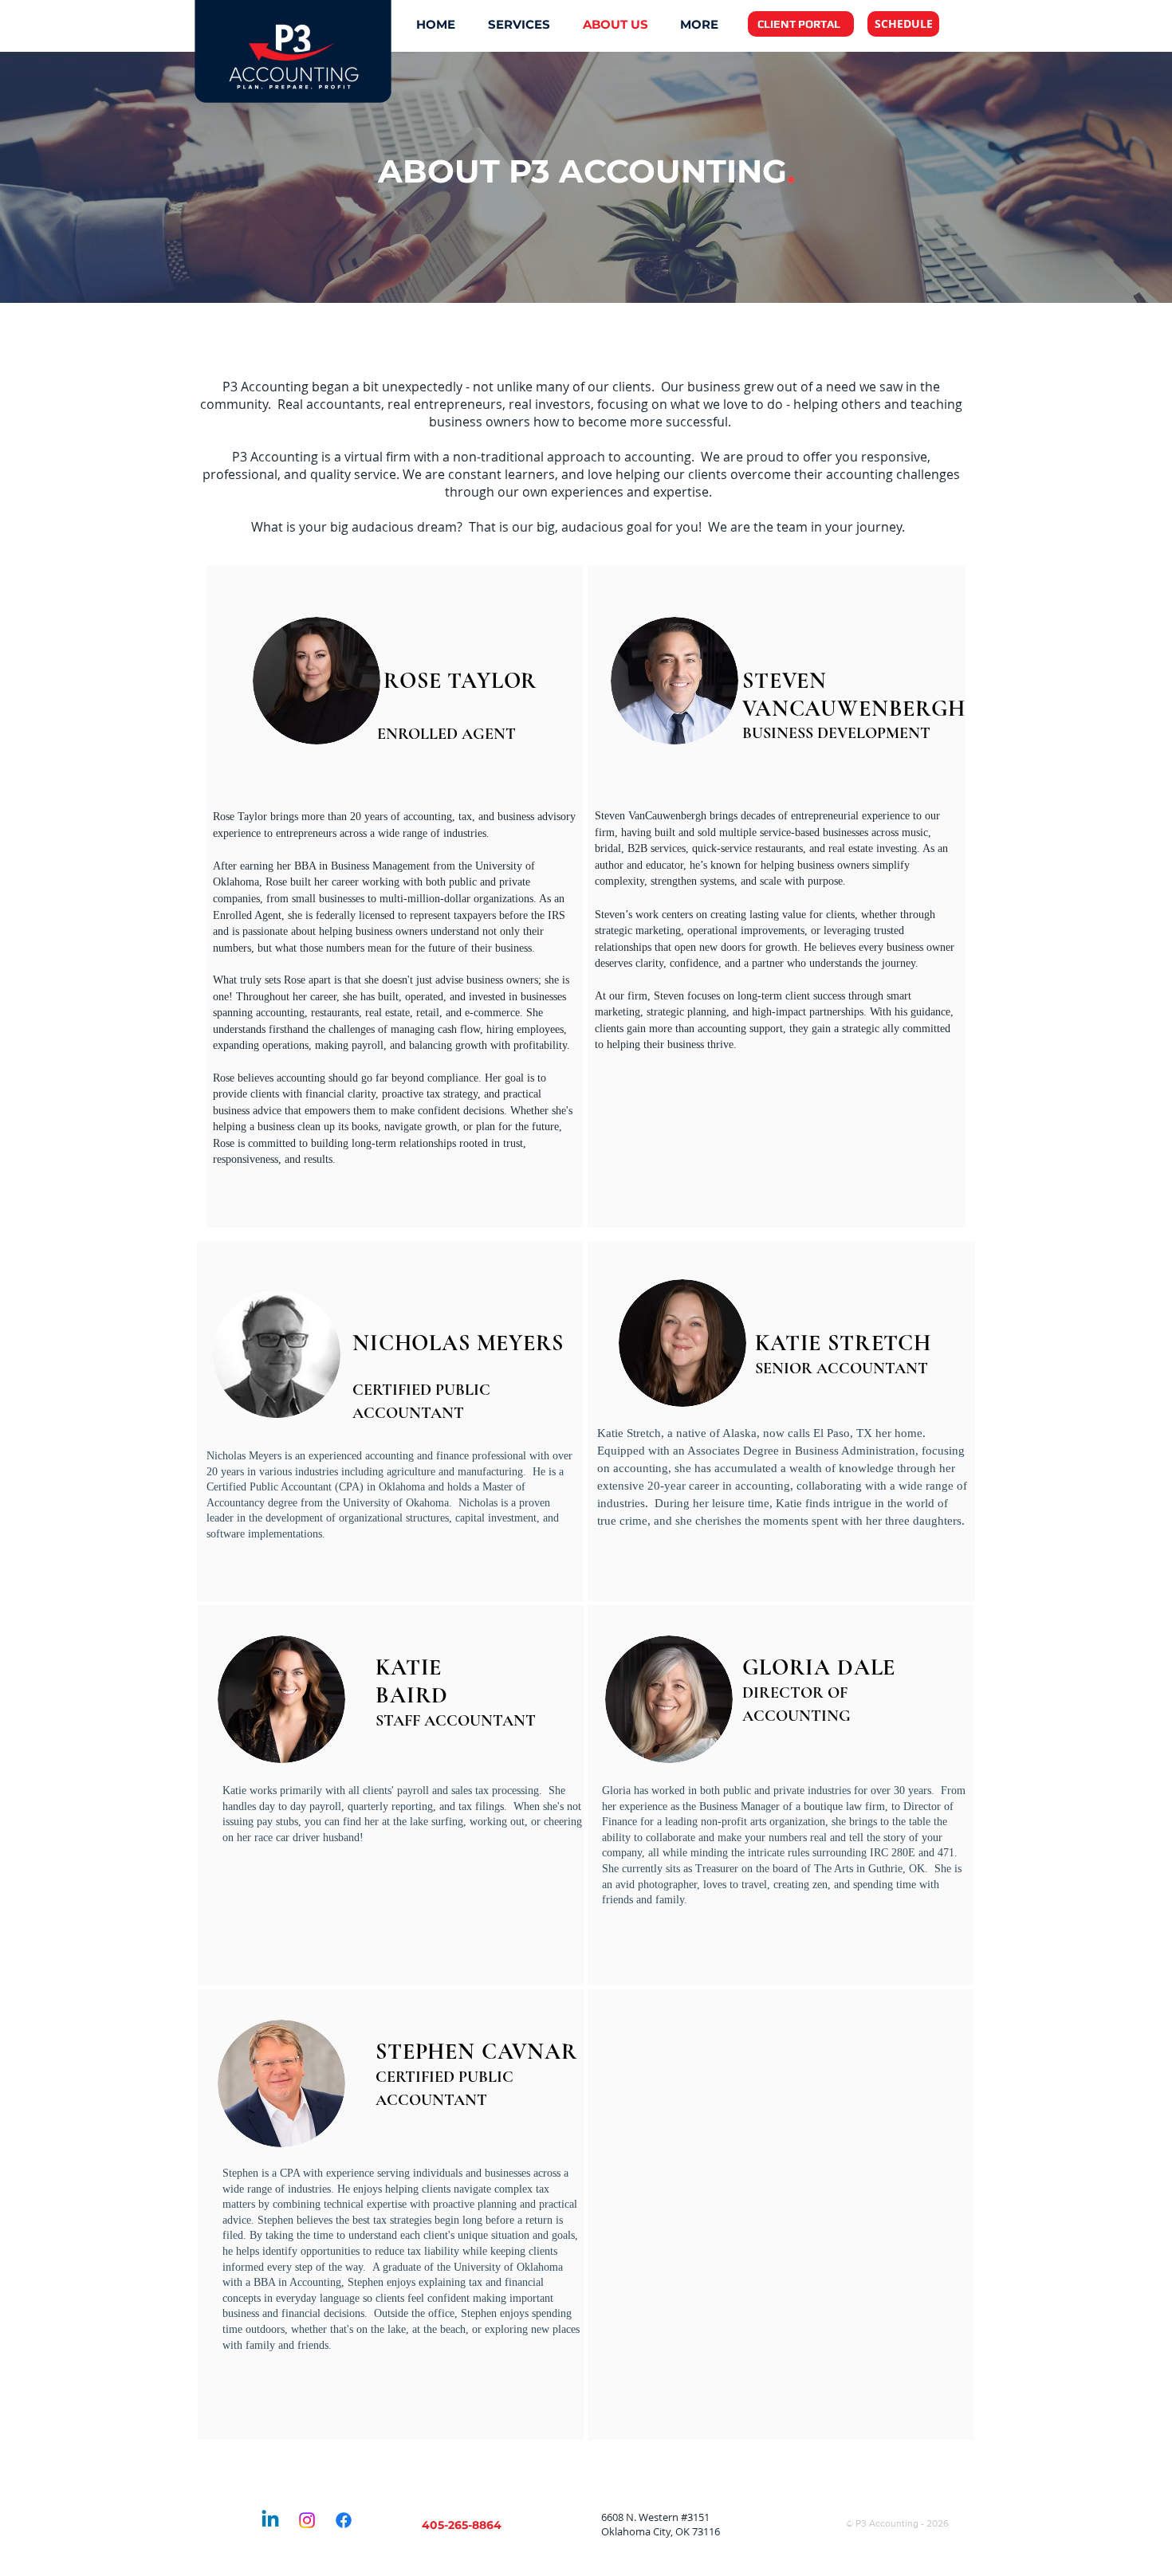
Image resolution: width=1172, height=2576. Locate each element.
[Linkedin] (270, 2520)
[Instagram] (307, 2520)
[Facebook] (344, 2520)
